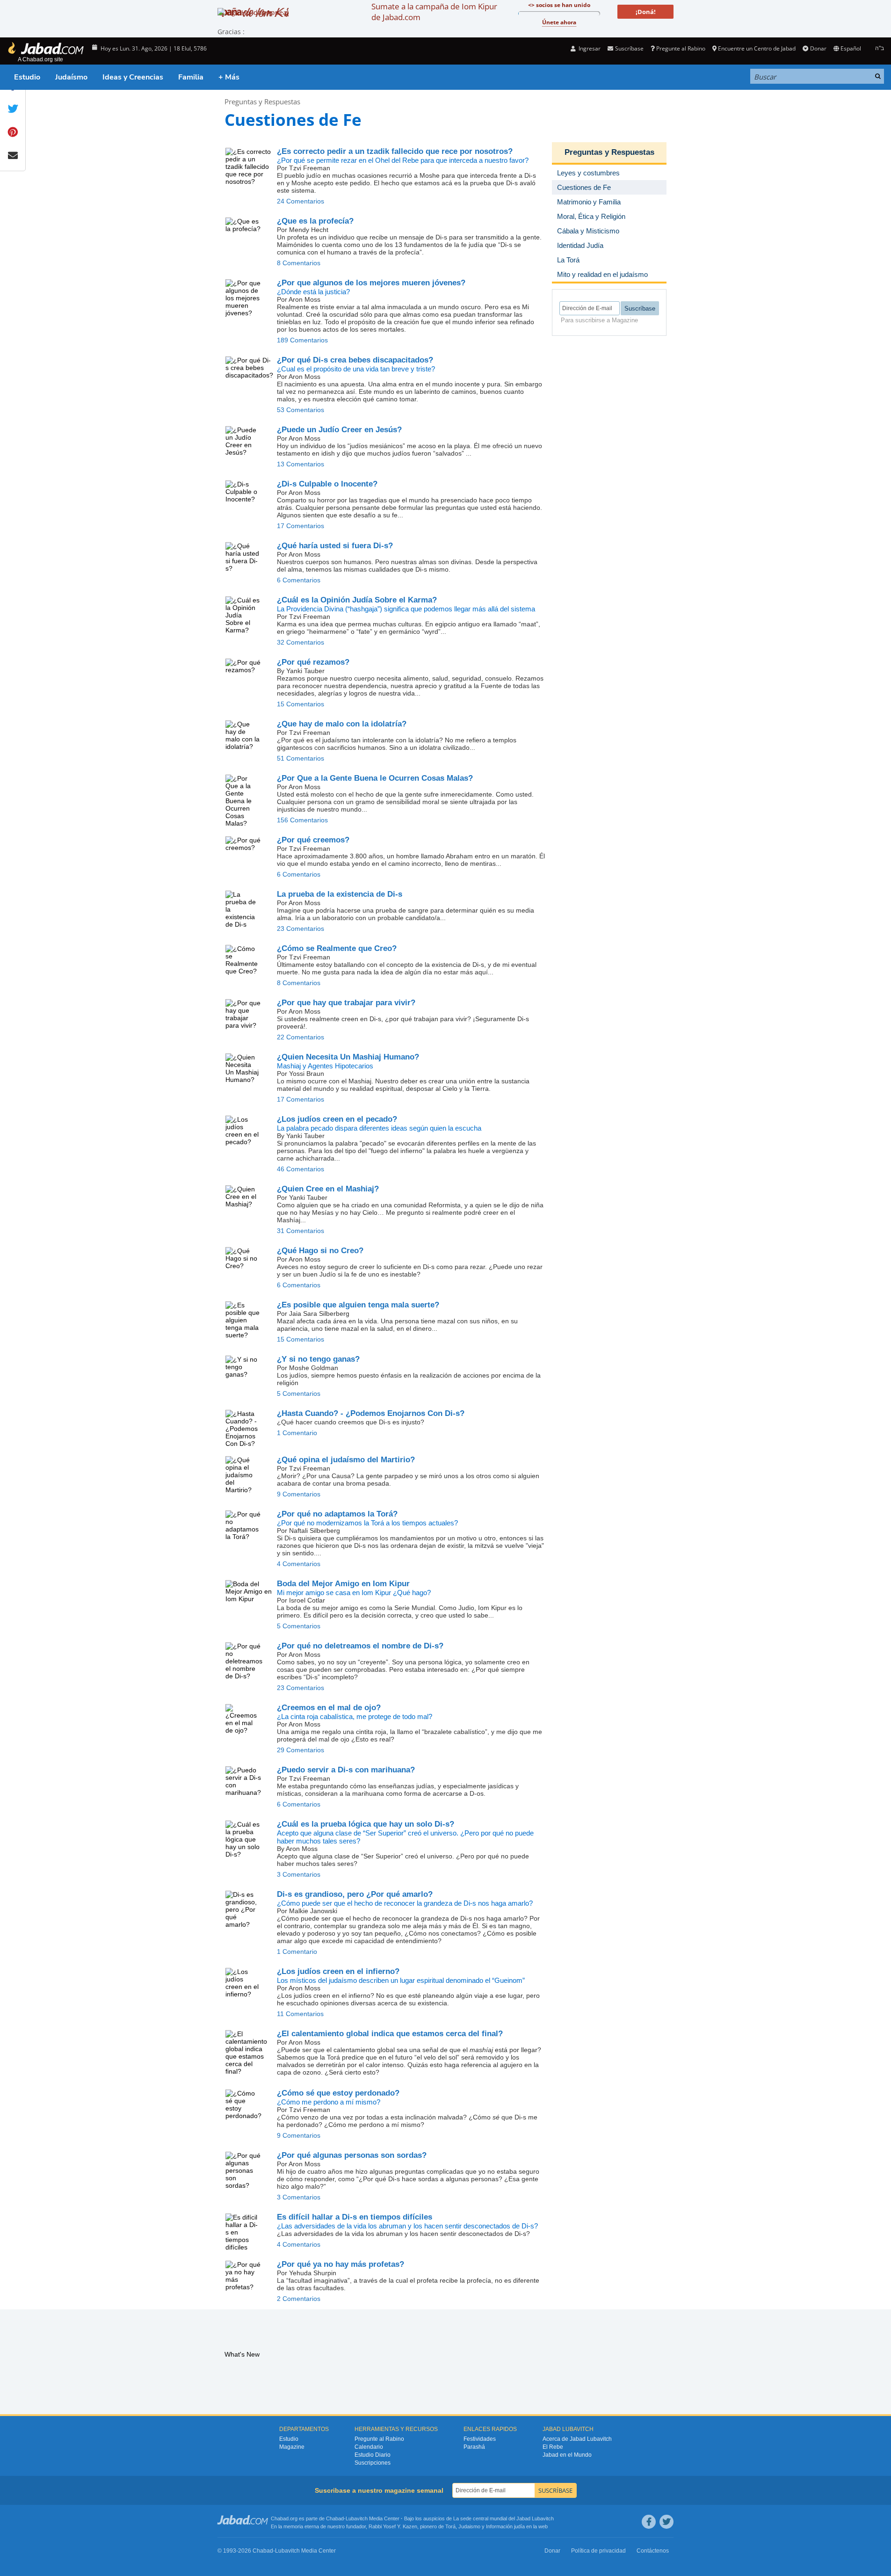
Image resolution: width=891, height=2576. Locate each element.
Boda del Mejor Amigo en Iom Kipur (343, 1584)
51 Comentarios (301, 758)
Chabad (335, 2518)
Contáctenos (653, 2551)
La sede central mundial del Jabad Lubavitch (503, 2518)
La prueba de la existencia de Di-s (340, 894)
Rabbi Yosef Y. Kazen (393, 2526)
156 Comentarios (302, 820)
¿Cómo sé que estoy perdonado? (338, 2093)
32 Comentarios (301, 642)
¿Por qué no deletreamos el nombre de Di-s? (360, 1646)
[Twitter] (666, 2522)
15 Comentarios (301, 704)
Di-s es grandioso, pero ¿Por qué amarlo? (355, 1894)
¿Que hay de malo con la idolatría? (342, 724)
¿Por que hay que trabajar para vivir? (346, 1003)
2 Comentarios (299, 2299)
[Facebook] (649, 2522)
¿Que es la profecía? (315, 221)
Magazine (292, 2447)
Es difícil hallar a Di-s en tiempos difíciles (355, 2217)
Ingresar (589, 48)
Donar (818, 48)
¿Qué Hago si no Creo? (320, 1251)
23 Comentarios (301, 929)
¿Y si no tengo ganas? (318, 1359)
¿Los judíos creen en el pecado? (337, 1119)
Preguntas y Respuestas (262, 102)
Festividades (480, 2439)
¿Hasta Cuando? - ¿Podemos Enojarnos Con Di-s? (371, 1413)
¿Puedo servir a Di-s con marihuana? (346, 1770)
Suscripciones (373, 2463)
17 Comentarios (301, 526)
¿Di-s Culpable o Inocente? (327, 484)
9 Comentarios (299, 1494)
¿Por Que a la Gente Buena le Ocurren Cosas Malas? (375, 778)
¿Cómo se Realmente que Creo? (337, 948)
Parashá (474, 2447)
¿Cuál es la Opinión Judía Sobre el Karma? (357, 600)
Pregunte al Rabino (681, 48)
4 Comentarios (299, 1564)
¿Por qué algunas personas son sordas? (352, 2155)
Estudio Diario (373, 2455)
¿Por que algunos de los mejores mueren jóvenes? (371, 283)
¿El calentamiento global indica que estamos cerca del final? (390, 2034)
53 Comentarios (301, 410)
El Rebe (553, 2447)
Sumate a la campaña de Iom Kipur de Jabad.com (434, 12)
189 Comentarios (302, 340)
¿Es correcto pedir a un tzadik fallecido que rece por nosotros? (395, 151)
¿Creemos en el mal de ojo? (329, 1708)
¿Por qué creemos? (313, 840)
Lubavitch (357, 2518)
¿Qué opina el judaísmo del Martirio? (346, 1460)
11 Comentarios (300, 2014)
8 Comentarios (299, 263)
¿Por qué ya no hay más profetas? (340, 2264)
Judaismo (469, 2526)
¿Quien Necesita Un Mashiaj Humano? (348, 1057)
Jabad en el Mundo (567, 2455)
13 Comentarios (301, 464)
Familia (191, 77)
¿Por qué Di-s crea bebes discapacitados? (355, 360)
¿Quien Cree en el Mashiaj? (328, 1189)
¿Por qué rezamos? (313, 662)
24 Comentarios (301, 201)
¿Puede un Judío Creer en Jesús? (339, 430)
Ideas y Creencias (133, 77)
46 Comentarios (301, 1169)
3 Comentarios (299, 1874)
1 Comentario (297, 1433)
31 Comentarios (301, 1231)
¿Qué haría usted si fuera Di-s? (335, 546)
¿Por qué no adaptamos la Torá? (337, 1514)
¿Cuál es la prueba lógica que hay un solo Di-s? (366, 1824)
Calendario (369, 2447)
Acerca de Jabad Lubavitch (577, 2439)
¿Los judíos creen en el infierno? (338, 1971)
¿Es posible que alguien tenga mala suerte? (358, 1305)
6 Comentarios (299, 580)
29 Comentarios (301, 1750)
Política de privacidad (598, 2551)
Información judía (506, 2526)
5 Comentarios (299, 1393)
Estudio (27, 77)
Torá (450, 2526)
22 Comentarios (301, 1037)
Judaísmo (71, 77)
